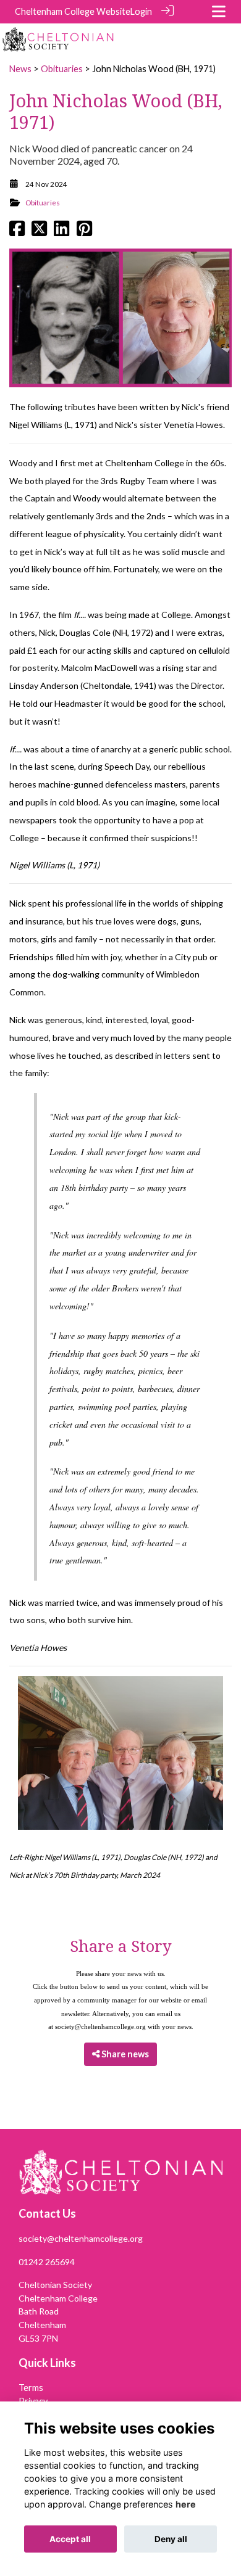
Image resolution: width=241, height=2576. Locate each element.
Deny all (171, 2539)
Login (141, 11)
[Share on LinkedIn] (61, 232)
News (20, 69)
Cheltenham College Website (73, 11)
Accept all (70, 2539)
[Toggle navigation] (219, 11)
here (186, 2504)
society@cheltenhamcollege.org (100, 2027)
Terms (31, 2388)
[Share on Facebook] (17, 232)
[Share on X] (39, 232)
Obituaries (62, 69)
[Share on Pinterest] (84, 232)
